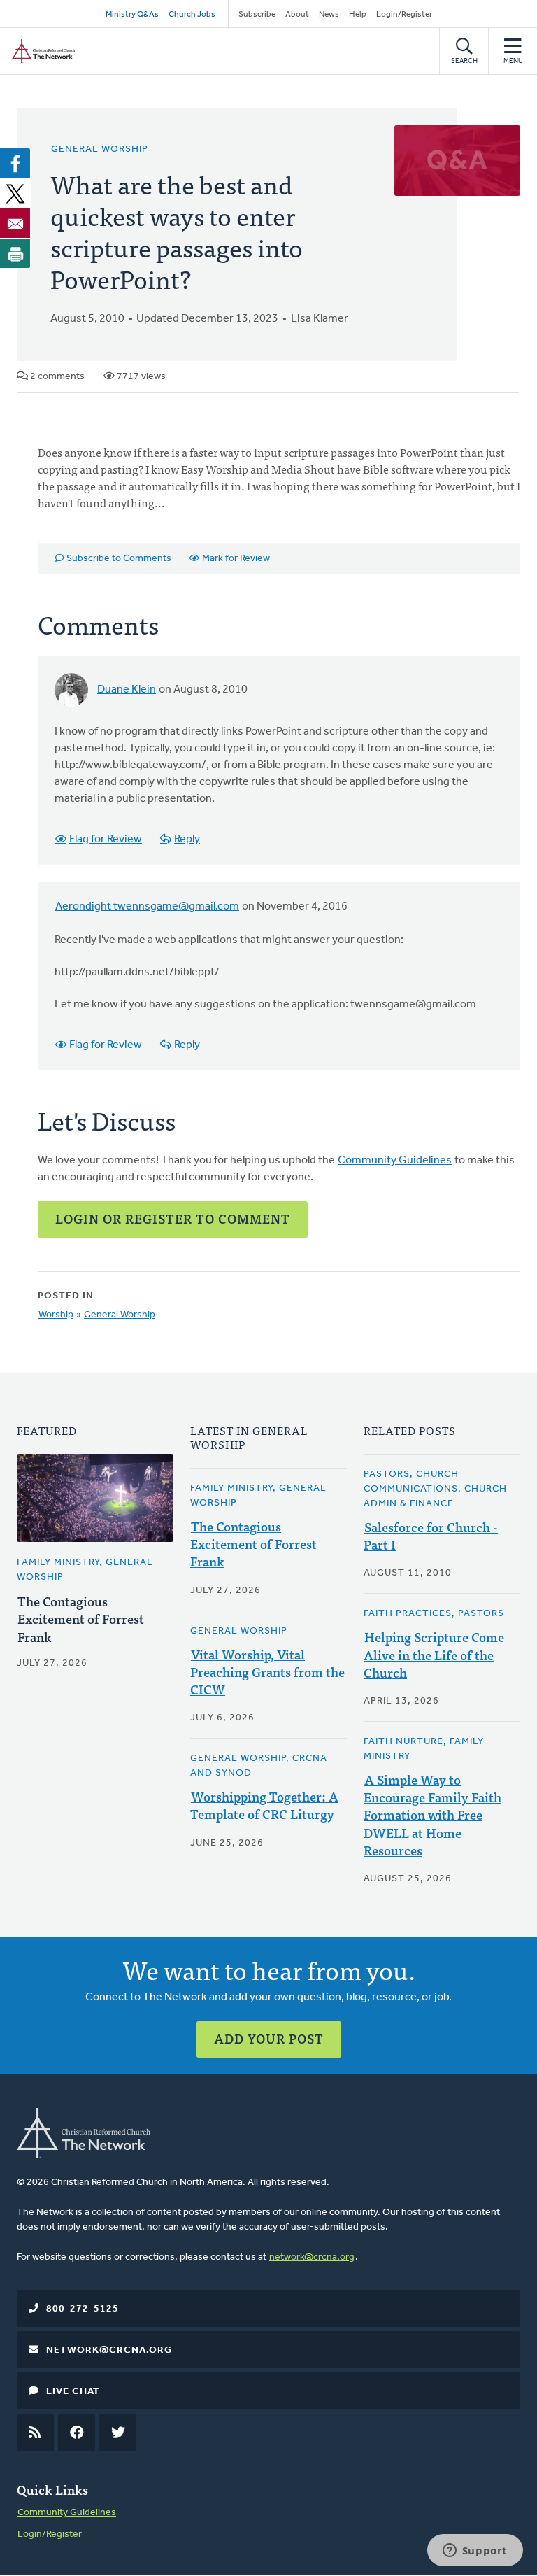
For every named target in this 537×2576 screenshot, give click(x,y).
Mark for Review (236, 559)
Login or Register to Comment (173, 1218)
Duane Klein (127, 690)
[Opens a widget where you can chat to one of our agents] (475, 2552)
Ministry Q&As (132, 15)
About (297, 15)
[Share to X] (15, 193)
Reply (187, 840)
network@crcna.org (312, 2257)
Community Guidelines (395, 1161)
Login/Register (404, 15)
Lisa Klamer (320, 319)
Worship (56, 1315)
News (329, 15)
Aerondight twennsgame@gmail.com (147, 907)
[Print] (15, 253)
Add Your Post (269, 2038)
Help (358, 15)
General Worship (100, 149)
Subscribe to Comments (119, 559)
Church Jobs (192, 15)
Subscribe (257, 15)
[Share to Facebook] (15, 163)
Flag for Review (106, 840)
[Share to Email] (15, 223)
